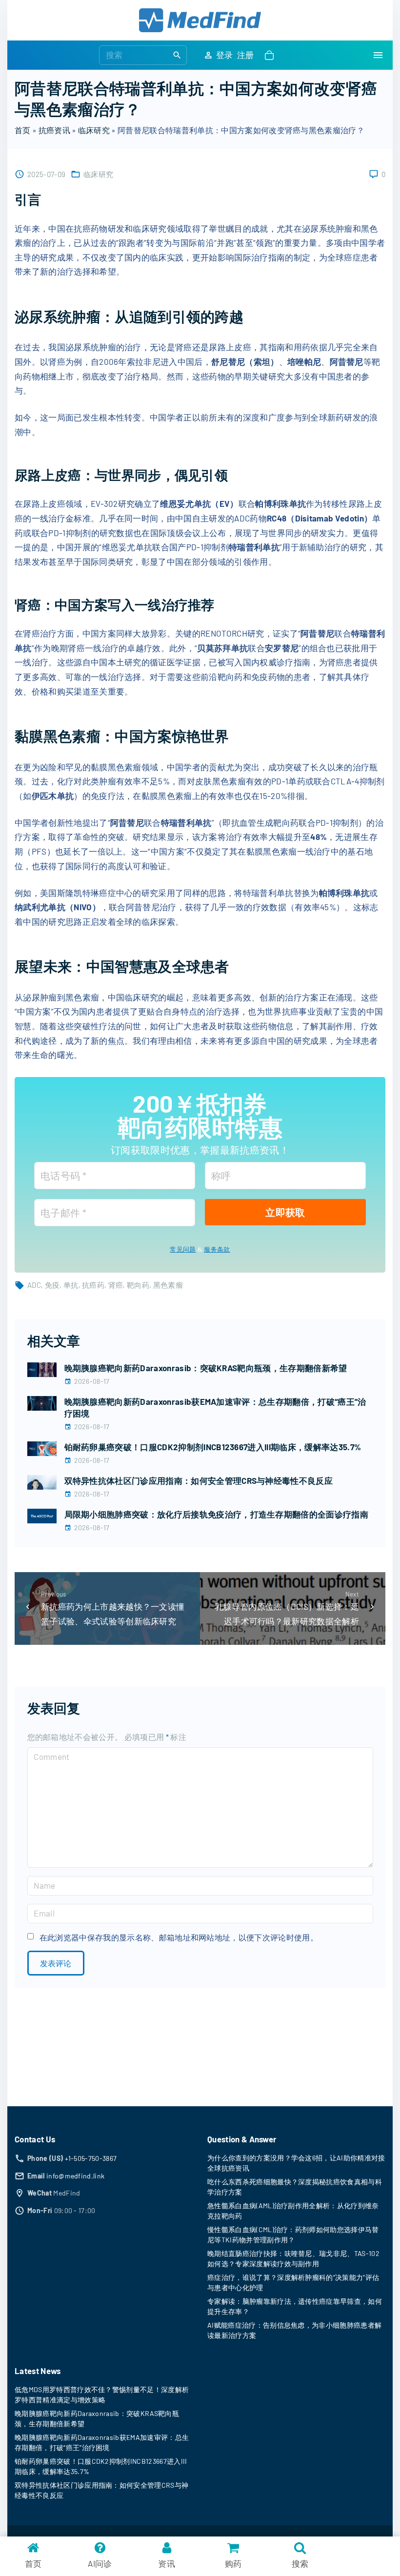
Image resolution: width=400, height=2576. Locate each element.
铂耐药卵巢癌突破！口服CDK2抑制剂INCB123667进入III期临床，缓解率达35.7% (213, 1447)
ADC (34, 1285)
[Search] (177, 55)
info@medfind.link (75, 2176)
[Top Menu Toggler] (378, 55)
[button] (271, 55)
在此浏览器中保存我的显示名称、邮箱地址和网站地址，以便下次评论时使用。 (179, 1937)
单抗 (71, 1285)
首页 (23, 130)
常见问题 (183, 1249)
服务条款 (217, 1249)
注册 (246, 55)
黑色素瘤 (168, 1285)
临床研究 (94, 130)
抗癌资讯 (54, 130)
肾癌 (116, 1285)
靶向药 (138, 1285)
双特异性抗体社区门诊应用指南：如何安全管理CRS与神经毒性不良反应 (199, 1480)
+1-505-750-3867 (91, 2158)
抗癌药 (93, 1285)
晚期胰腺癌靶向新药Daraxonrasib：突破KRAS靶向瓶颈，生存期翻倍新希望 (206, 1368)
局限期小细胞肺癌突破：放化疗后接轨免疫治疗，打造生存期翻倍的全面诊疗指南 (217, 1514)
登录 (225, 55)
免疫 (52, 1285)
